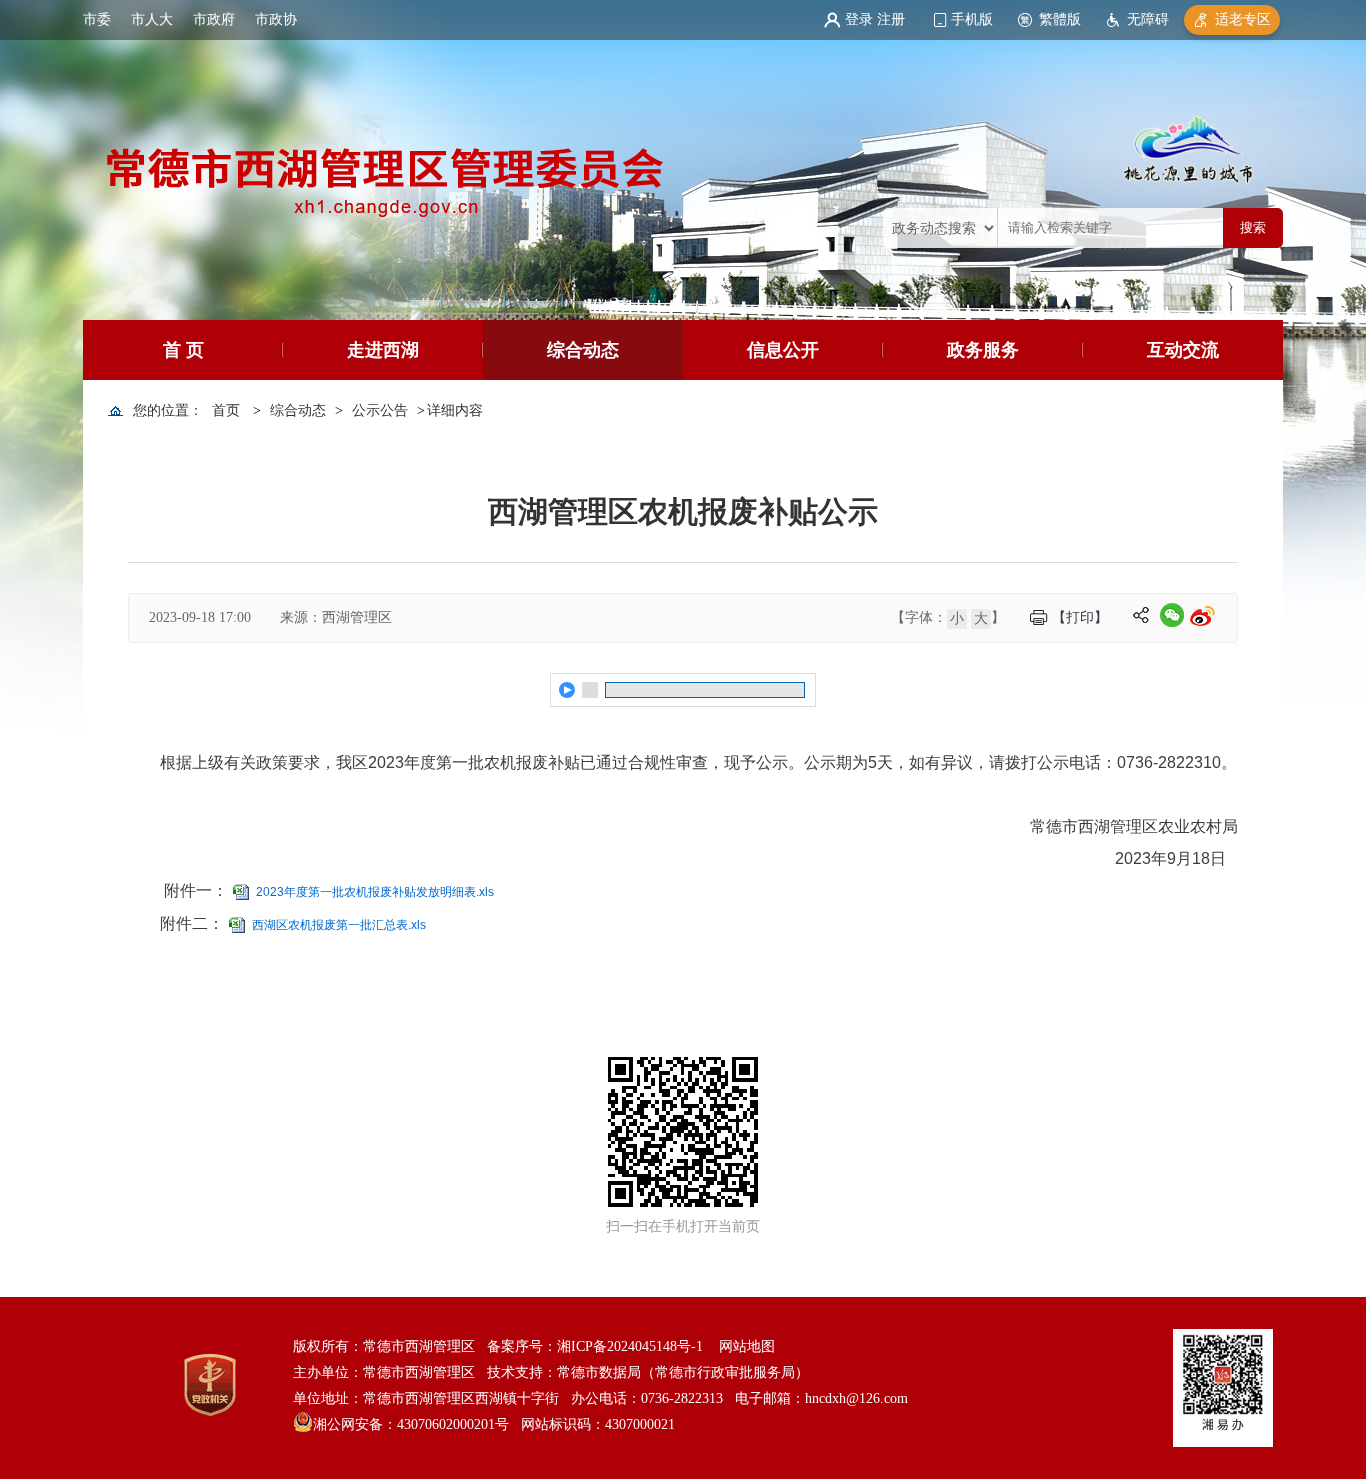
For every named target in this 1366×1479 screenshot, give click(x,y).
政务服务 (983, 350)
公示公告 (380, 410)
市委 (97, 19)
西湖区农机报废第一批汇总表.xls (339, 925)
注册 (891, 19)
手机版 (972, 19)
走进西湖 (383, 350)
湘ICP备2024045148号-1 (630, 1346)
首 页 (183, 350)
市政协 (276, 19)
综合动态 (583, 350)
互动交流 (1183, 350)
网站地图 (747, 1346)
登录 (859, 19)
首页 (226, 410)
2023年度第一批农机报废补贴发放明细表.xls (375, 892)
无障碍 (1148, 19)
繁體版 (1060, 19)
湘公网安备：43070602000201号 (411, 1424)
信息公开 (783, 350)
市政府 (214, 19)
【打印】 (1080, 617)
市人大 (152, 19)
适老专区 (1243, 19)
